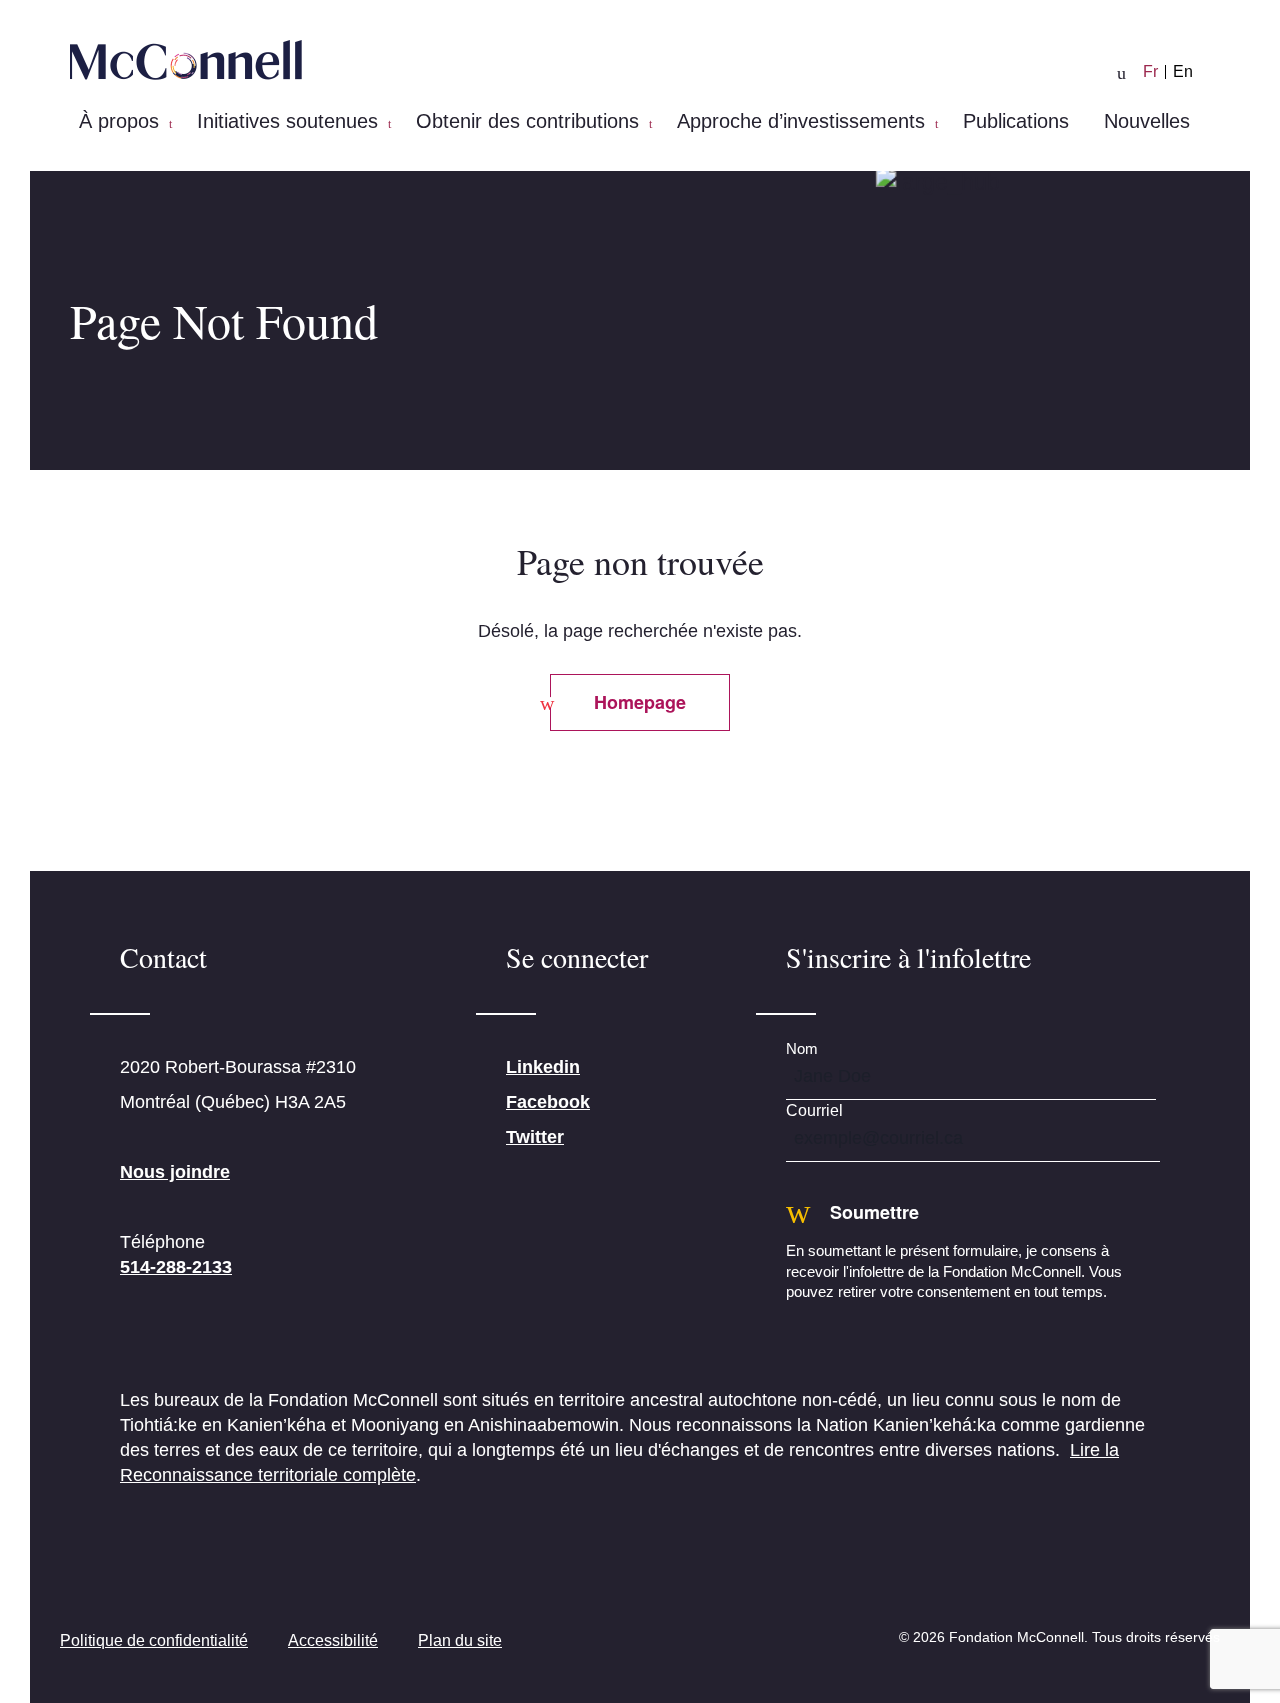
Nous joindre (175, 1172)
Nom (802, 1048)
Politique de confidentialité (154, 1640)
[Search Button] (1121, 73)
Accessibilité (333, 1640)
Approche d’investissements (801, 121)
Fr (1150, 72)
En (1183, 72)
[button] (170, 123)
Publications (1016, 121)
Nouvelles (1147, 121)
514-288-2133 (176, 1267)
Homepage (640, 702)
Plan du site (460, 1640)
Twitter (535, 1137)
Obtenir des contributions (527, 121)
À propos (119, 121)
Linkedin (543, 1067)
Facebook (548, 1102)
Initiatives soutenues (287, 121)
